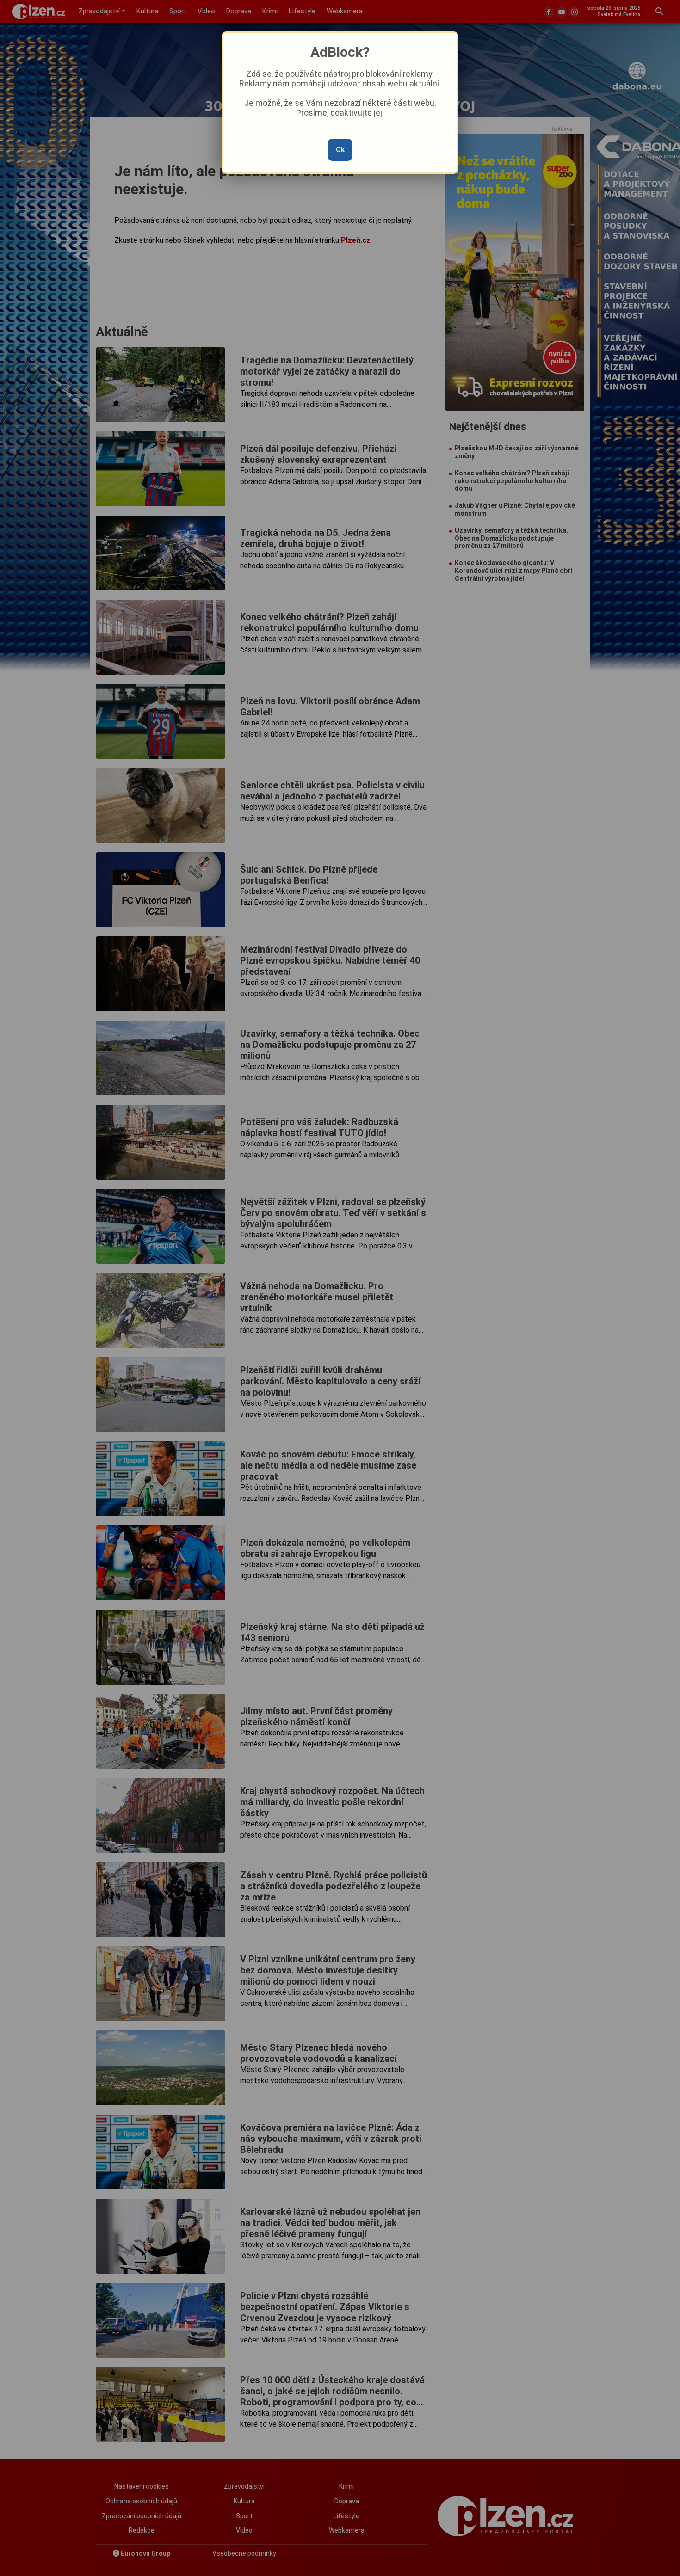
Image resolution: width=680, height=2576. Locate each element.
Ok (340, 150)
